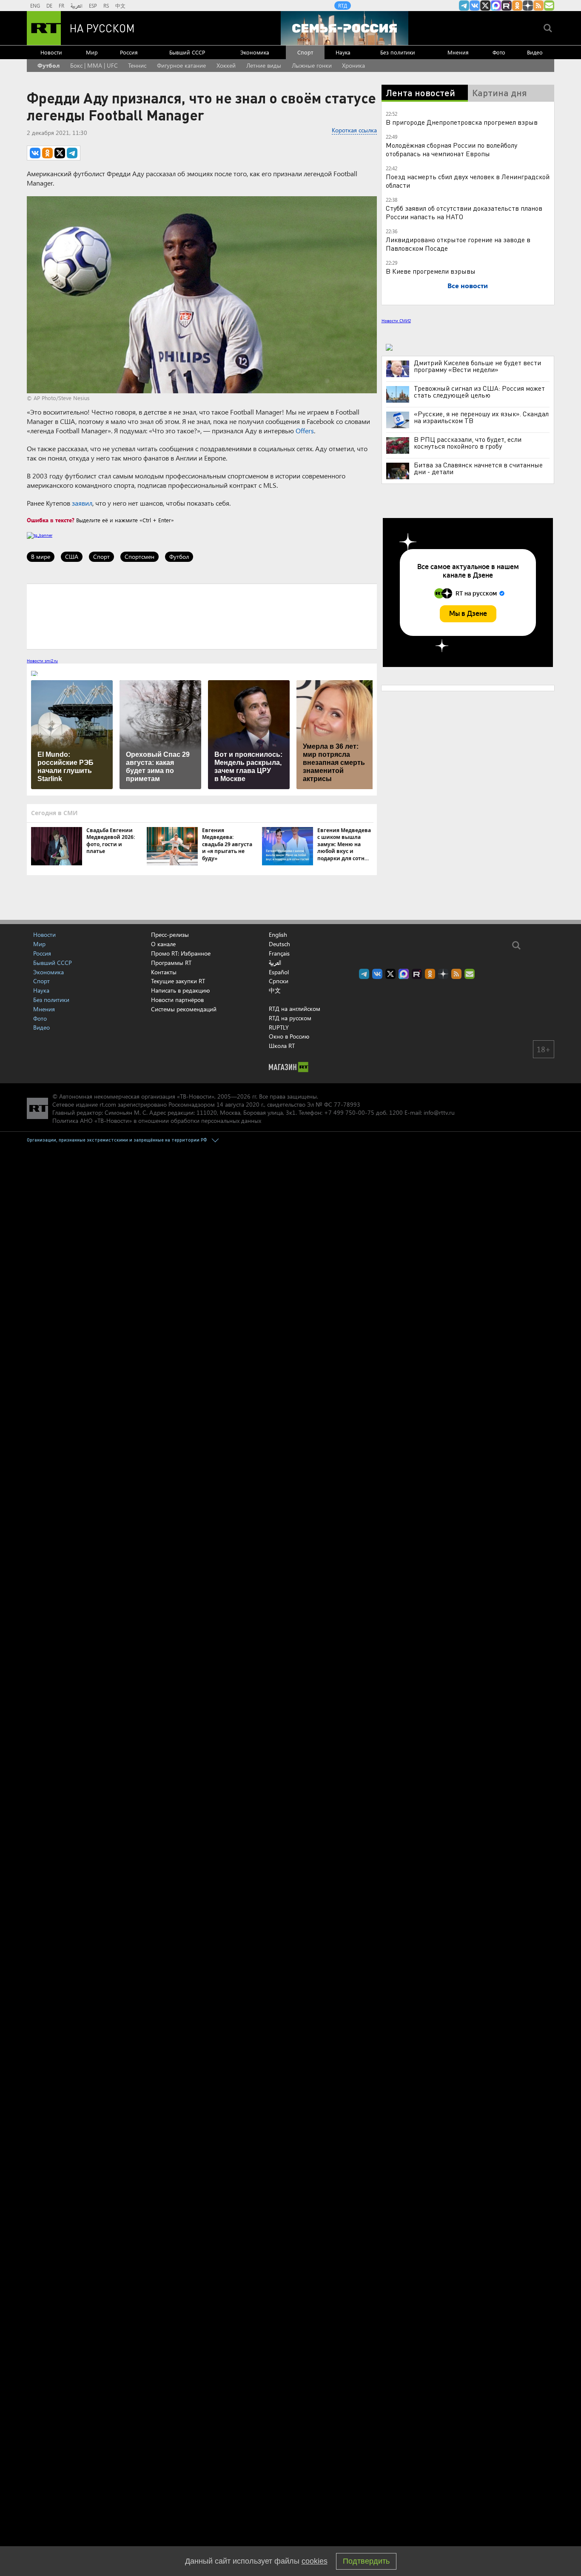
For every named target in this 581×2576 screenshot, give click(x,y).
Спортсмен (140, 557)
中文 (120, 6)
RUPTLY (279, 1027)
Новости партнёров (177, 1000)
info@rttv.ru (439, 1112)
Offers (305, 431)
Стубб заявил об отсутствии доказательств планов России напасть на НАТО (464, 212)
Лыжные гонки (312, 65)
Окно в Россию (289, 1036)
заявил (82, 503)
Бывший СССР (187, 52)
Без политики (398, 52)
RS (106, 6)
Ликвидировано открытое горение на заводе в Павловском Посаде (458, 244)
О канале (163, 944)
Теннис (137, 65)
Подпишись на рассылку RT (549, 6)
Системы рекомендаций (184, 1009)
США (72, 557)
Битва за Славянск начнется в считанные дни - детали (478, 468)
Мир (92, 52)
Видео (535, 52)
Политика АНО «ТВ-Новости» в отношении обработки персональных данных (157, 1121)
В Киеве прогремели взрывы (431, 271)
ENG (35, 6)
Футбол (48, 65)
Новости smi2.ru (42, 661)
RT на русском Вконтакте (475, 6)
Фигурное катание (181, 65)
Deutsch (279, 944)
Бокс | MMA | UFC (94, 65)
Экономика (255, 52)
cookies (315, 2561)
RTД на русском (290, 1018)
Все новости (468, 285)
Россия (129, 52)
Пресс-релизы (170, 935)
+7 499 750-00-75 (349, 1112)
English (278, 935)
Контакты (164, 972)
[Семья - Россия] (345, 28)
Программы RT (171, 963)
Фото (499, 52)
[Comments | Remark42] (202, 616)
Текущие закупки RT (178, 981)
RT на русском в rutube (507, 6)
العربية (77, 6)
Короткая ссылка (354, 130)
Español (279, 972)
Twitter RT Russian (485, 6)
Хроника (353, 65)
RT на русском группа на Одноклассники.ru (517, 6)
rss (538, 6)
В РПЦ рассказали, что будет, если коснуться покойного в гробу (468, 443)
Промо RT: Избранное (181, 953)
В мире (41, 557)
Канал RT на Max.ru (496, 6)
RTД (343, 6)
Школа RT (282, 1046)
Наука (343, 52)
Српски (279, 981)
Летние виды (264, 65)
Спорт (305, 52)
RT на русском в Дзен (528, 6)
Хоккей (226, 65)
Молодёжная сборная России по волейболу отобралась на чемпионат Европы (451, 149)
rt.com (108, 1104)
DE (49, 6)
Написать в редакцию (180, 990)
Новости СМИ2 (396, 321)
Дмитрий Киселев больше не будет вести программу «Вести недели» (477, 366)
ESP (93, 6)
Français (279, 953)
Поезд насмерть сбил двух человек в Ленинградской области (468, 181)
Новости (51, 52)
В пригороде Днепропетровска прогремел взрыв (462, 122)
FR (61, 6)
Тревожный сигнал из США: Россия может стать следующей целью (479, 392)
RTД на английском (295, 1009)
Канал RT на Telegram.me (464, 6)
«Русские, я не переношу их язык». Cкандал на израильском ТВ (481, 417)
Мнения (458, 52)
